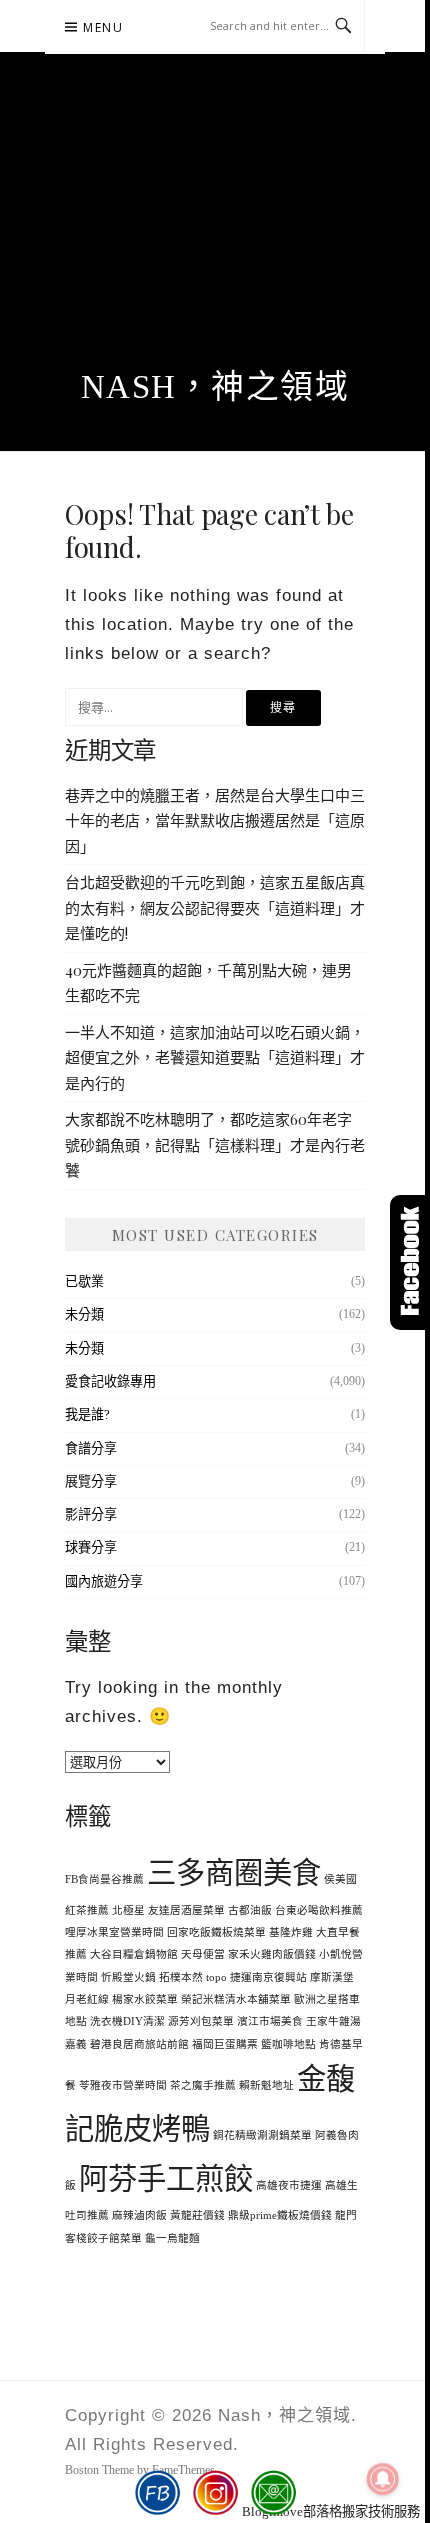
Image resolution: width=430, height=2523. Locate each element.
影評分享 (91, 1514)
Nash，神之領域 (215, 387)
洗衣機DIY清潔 (127, 2021)
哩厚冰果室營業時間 (114, 1932)
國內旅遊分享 (104, 1581)
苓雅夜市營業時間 (123, 2085)
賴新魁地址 (266, 2085)
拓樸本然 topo (193, 1977)
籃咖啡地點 (288, 2044)
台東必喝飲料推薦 (319, 1910)
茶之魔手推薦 (203, 2085)
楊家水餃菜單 (145, 1999)
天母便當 (203, 1954)
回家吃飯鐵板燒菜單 (216, 1932)
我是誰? (87, 1414)
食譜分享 (91, 1448)
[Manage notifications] (383, 2479)
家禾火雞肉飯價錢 (272, 1954)
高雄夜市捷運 (289, 2185)
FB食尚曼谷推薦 (104, 1879)
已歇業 (84, 1281)
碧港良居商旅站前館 (139, 2044)
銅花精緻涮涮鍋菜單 (262, 2135)
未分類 (84, 1314)
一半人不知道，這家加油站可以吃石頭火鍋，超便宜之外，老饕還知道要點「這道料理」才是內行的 (215, 1057)
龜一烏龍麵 (172, 2238)
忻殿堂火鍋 (128, 1977)
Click (410, 1262)
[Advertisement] (215, 234)
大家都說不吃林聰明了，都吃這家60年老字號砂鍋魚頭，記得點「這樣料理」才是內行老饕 (215, 1144)
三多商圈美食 (234, 1873)
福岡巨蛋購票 (225, 2044)
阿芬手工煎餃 (166, 2179)
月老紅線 (87, 1999)
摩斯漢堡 (332, 1977)
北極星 (128, 1910)
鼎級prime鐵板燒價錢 (280, 2215)
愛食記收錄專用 (110, 1381)
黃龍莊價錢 (197, 2215)
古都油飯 (250, 1910)
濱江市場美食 (270, 2021)
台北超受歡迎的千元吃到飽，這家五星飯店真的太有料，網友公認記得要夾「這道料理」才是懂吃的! (215, 907)
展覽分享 (91, 1481)
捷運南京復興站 (268, 1977)
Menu (103, 27)
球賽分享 (91, 1547)
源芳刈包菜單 (201, 2021)
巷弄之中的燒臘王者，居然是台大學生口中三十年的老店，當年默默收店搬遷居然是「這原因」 (215, 820)
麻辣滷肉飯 (139, 2215)
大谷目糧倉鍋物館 (134, 1954)
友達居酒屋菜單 (186, 1910)
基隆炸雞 (291, 1932)
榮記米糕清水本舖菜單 (236, 1999)
